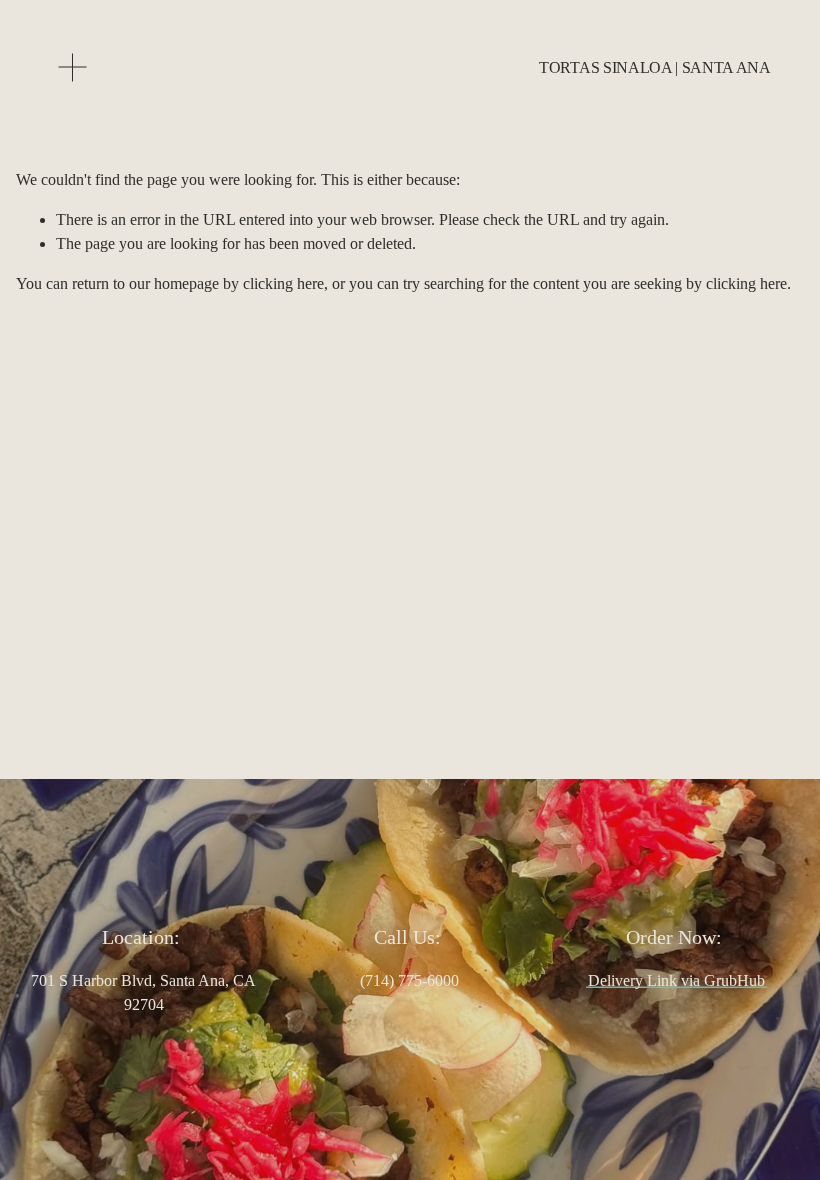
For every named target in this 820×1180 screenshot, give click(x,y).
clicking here (283, 283)
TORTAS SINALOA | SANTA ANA (655, 67)
